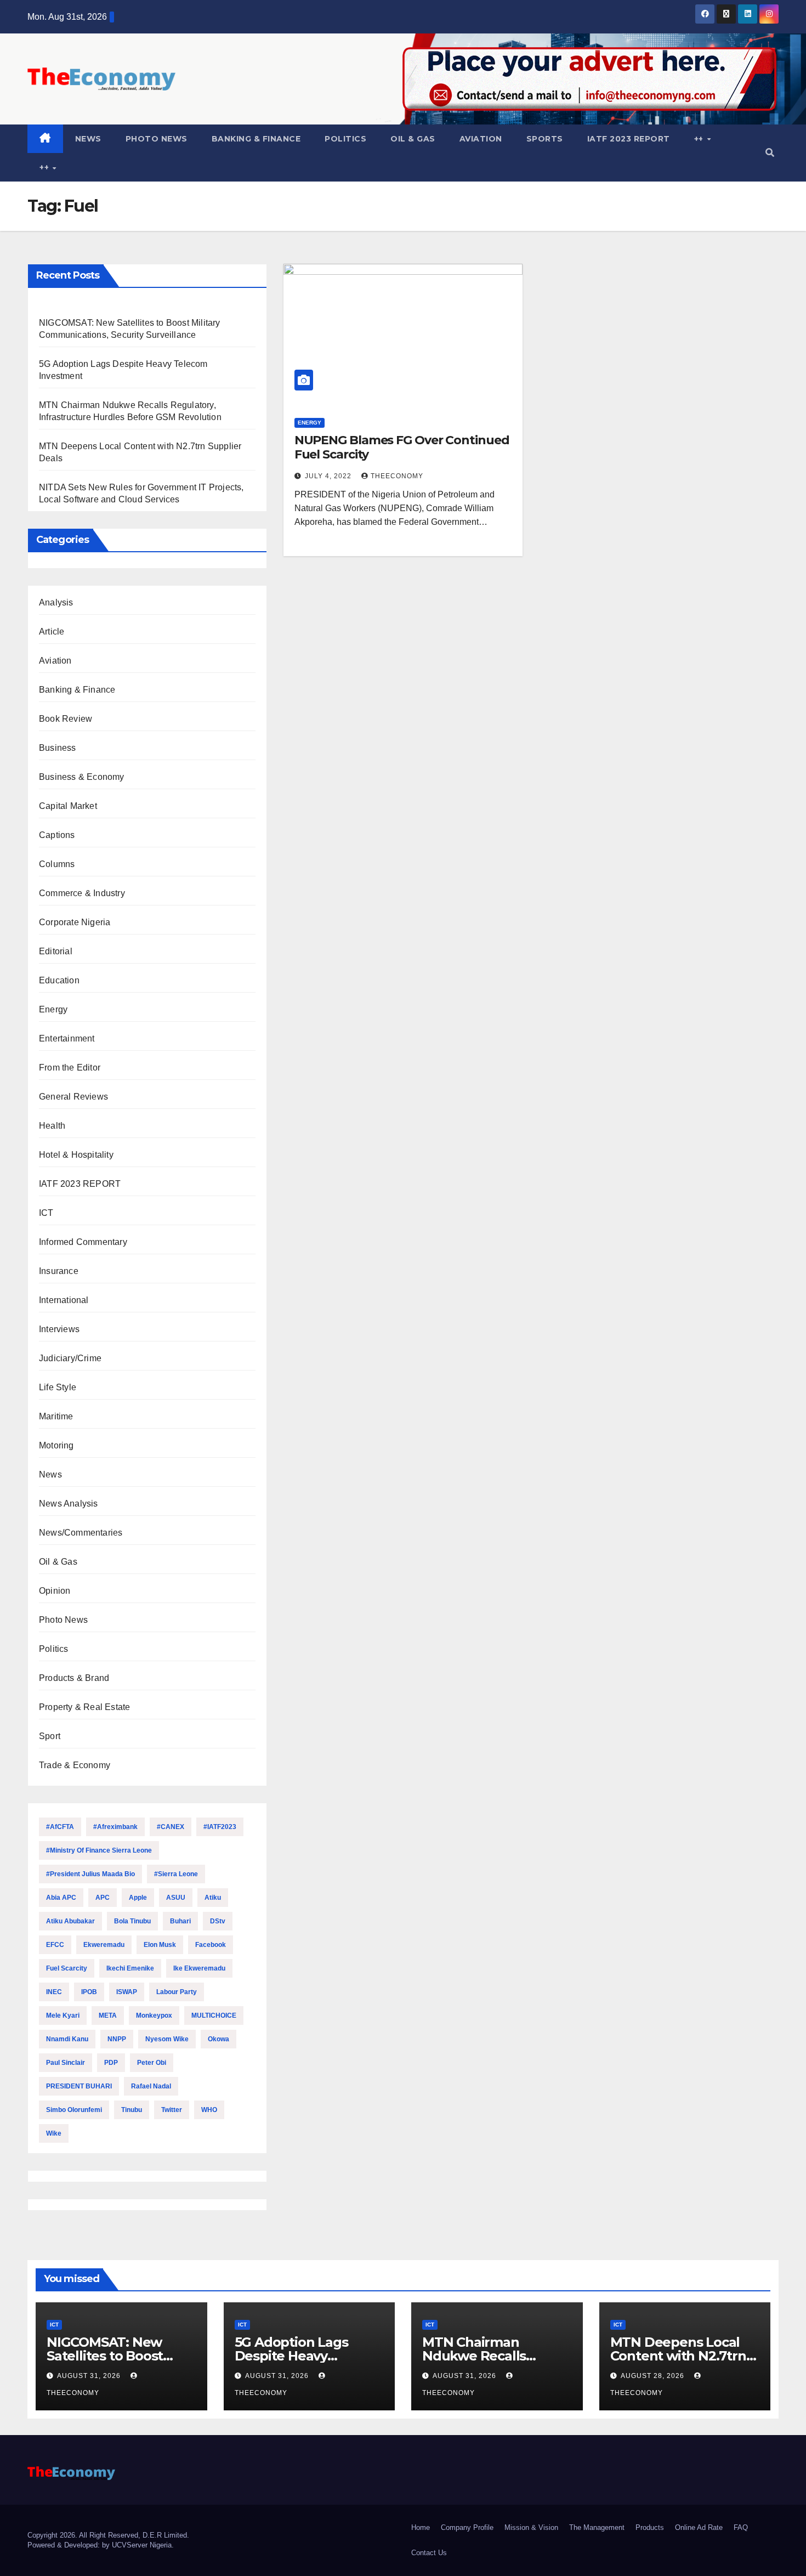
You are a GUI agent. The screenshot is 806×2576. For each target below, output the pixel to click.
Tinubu (132, 2110)
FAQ (741, 2527)
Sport (50, 1736)
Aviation (481, 139)
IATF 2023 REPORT (629, 139)
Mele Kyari (63, 2015)
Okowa (218, 2039)
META (108, 2015)
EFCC (55, 1945)
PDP (111, 2063)
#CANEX (171, 1827)
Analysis (56, 602)
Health (52, 1126)
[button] (770, 153)
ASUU (176, 1898)
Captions (57, 835)
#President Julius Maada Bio (90, 1874)
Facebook (211, 1945)
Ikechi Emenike (130, 1968)
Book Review (66, 719)
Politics (345, 139)
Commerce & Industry (82, 893)
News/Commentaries (81, 1533)
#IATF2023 (220, 1827)
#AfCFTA (60, 1827)
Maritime (56, 1416)
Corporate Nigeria (75, 922)
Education (59, 980)
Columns (57, 864)
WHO (209, 2110)
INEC (54, 1992)
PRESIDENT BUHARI (79, 2086)
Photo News (157, 139)
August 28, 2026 (654, 2376)
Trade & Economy (75, 1765)
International (64, 1300)
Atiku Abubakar (70, 1921)
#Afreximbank (115, 1827)
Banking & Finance (256, 139)
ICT (46, 1213)
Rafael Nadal (151, 2086)
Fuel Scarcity (67, 1968)
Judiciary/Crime (70, 1358)
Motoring (56, 1445)
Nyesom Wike (167, 2039)
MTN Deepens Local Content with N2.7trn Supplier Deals (678, 2356)
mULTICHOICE (214, 2015)
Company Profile (467, 2527)
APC (103, 1898)
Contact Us (429, 2553)
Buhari (180, 1921)
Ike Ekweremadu (199, 1968)
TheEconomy (397, 476)
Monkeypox (154, 2015)
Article (52, 632)
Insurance (59, 1271)
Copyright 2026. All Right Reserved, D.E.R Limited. (108, 2535)
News (88, 139)
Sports (545, 139)
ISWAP (127, 1992)
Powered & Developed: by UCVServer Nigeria (100, 2545)
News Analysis (69, 1504)
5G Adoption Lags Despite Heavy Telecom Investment (303, 2356)
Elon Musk (160, 1945)
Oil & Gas (413, 139)
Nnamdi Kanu (67, 2039)
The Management (597, 2527)
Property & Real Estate (84, 1707)
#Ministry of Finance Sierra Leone (99, 1850)
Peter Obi (152, 2063)
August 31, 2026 (90, 2376)
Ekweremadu (104, 1945)
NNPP (117, 2039)
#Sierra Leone (176, 1874)
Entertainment (67, 1038)
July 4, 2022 (329, 476)
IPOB (89, 1992)
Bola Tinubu (132, 1921)
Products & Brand (74, 1678)
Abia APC (61, 1898)
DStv (218, 1921)
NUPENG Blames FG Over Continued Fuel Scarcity (402, 447)
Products (650, 2527)
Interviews (59, 1329)
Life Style (58, 1387)
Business (58, 748)
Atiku (213, 1898)
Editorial (56, 951)
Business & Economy (82, 777)
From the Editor (70, 1068)
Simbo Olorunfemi (74, 2110)
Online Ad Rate (699, 2527)
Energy (53, 1009)
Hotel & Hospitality (76, 1155)
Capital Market (68, 806)
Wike (54, 2133)
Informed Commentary (83, 1242)
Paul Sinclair (66, 2063)
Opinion (55, 1591)
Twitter (172, 2110)
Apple (138, 1898)
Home (421, 2527)
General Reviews (73, 1097)
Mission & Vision (531, 2527)
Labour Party (177, 1992)
